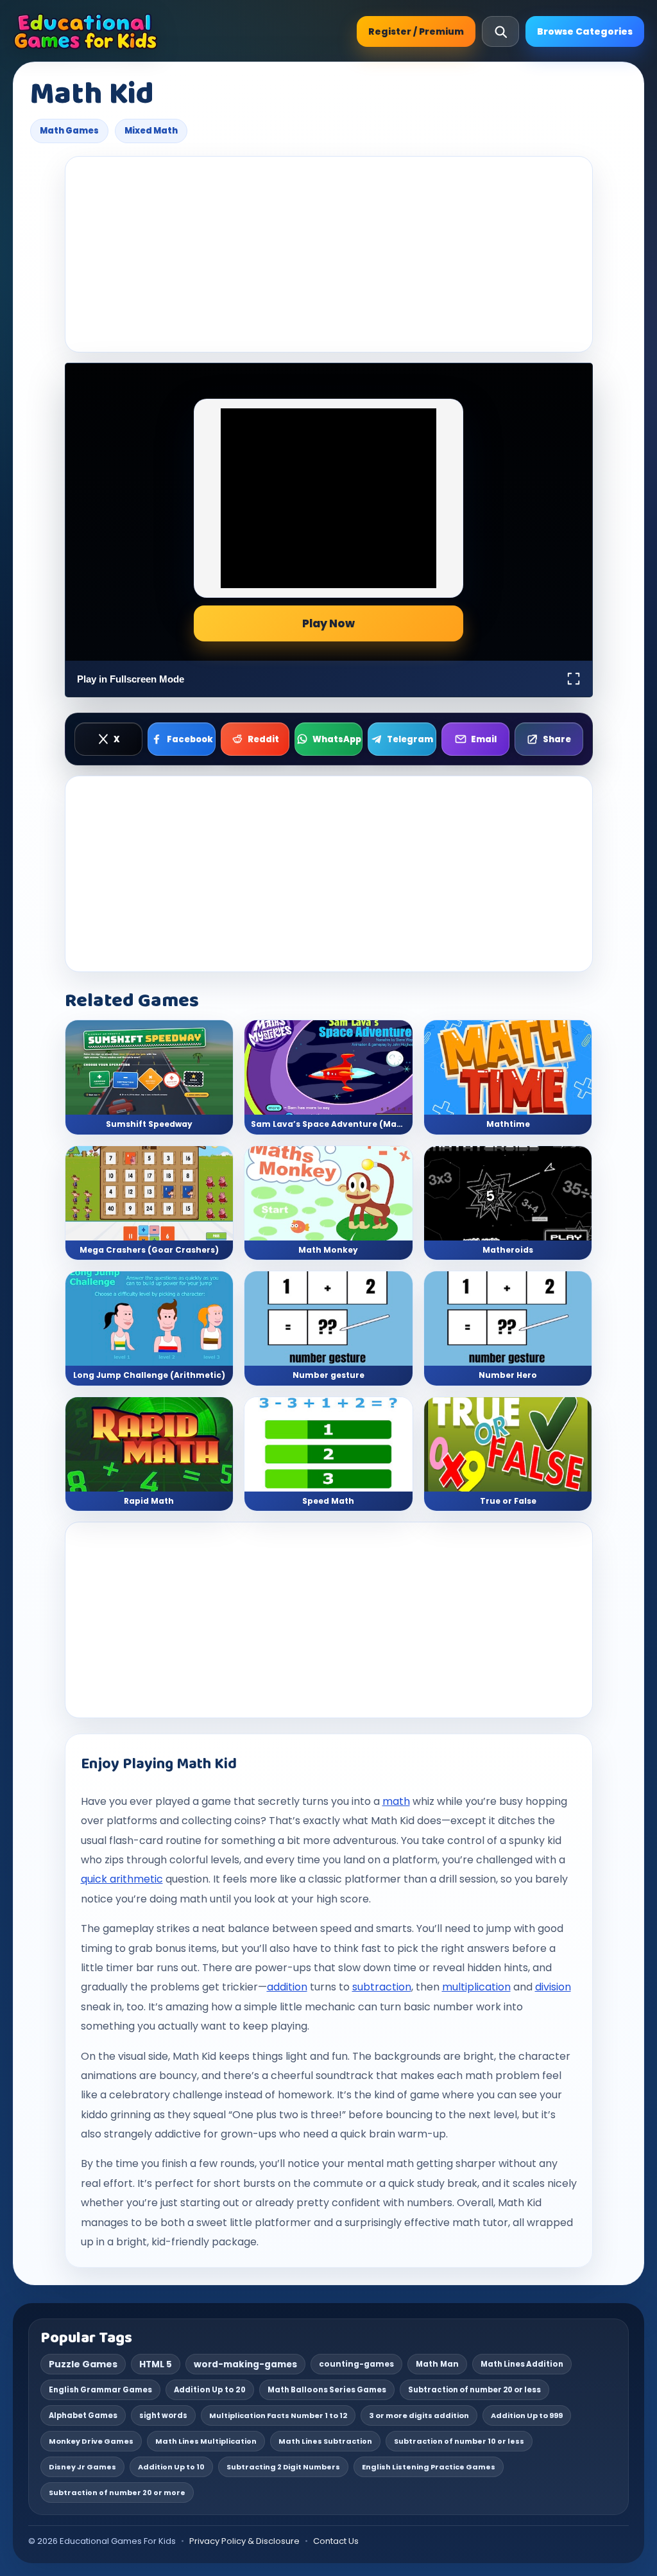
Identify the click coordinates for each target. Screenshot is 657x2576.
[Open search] (500, 31)
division (553, 1987)
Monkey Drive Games (91, 2441)
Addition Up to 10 (171, 2467)
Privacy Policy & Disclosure (244, 2541)
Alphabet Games (83, 2415)
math (396, 1801)
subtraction (382, 1987)
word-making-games (245, 2364)
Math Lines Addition (522, 2364)
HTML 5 (156, 2364)
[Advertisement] (329, 254)
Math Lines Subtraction (325, 2441)
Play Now (328, 623)
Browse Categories (585, 31)
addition (287, 1987)
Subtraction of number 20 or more (117, 2493)
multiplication (476, 1987)
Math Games (69, 131)
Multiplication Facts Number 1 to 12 (278, 2415)
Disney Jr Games (82, 2467)
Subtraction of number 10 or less (459, 2441)
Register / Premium (416, 31)
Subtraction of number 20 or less (474, 2390)
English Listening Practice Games (429, 2467)
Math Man (437, 2364)
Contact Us (336, 2541)
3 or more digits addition (419, 2415)
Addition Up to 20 (210, 2390)
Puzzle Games (83, 2364)
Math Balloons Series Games (327, 2390)
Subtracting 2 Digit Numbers (283, 2467)
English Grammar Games (100, 2390)
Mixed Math (151, 131)
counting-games (356, 2364)
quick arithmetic (122, 1879)
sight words (163, 2415)
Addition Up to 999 (527, 2415)
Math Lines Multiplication (206, 2441)
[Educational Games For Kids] (86, 31)
